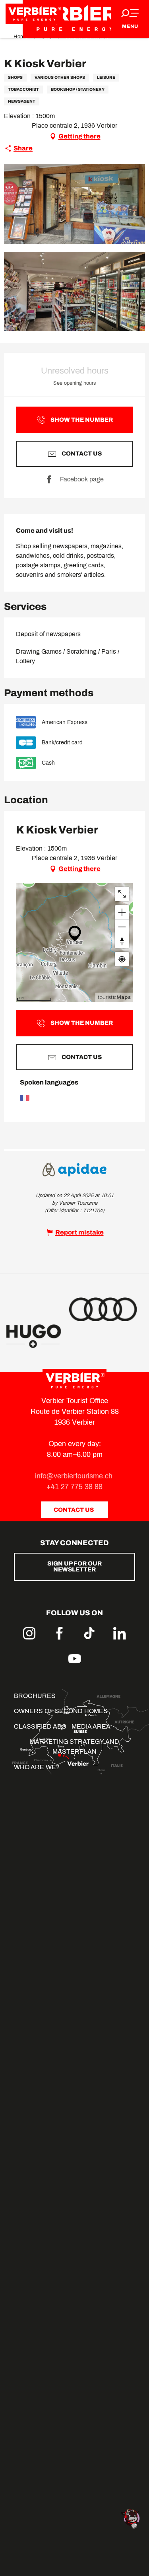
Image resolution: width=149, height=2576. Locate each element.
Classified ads (40, 1726)
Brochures (35, 1696)
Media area (91, 1726)
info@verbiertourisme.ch (75, 1476)
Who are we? (37, 1767)
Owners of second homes (61, 1711)
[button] (74, 204)
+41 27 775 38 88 (74, 1487)
